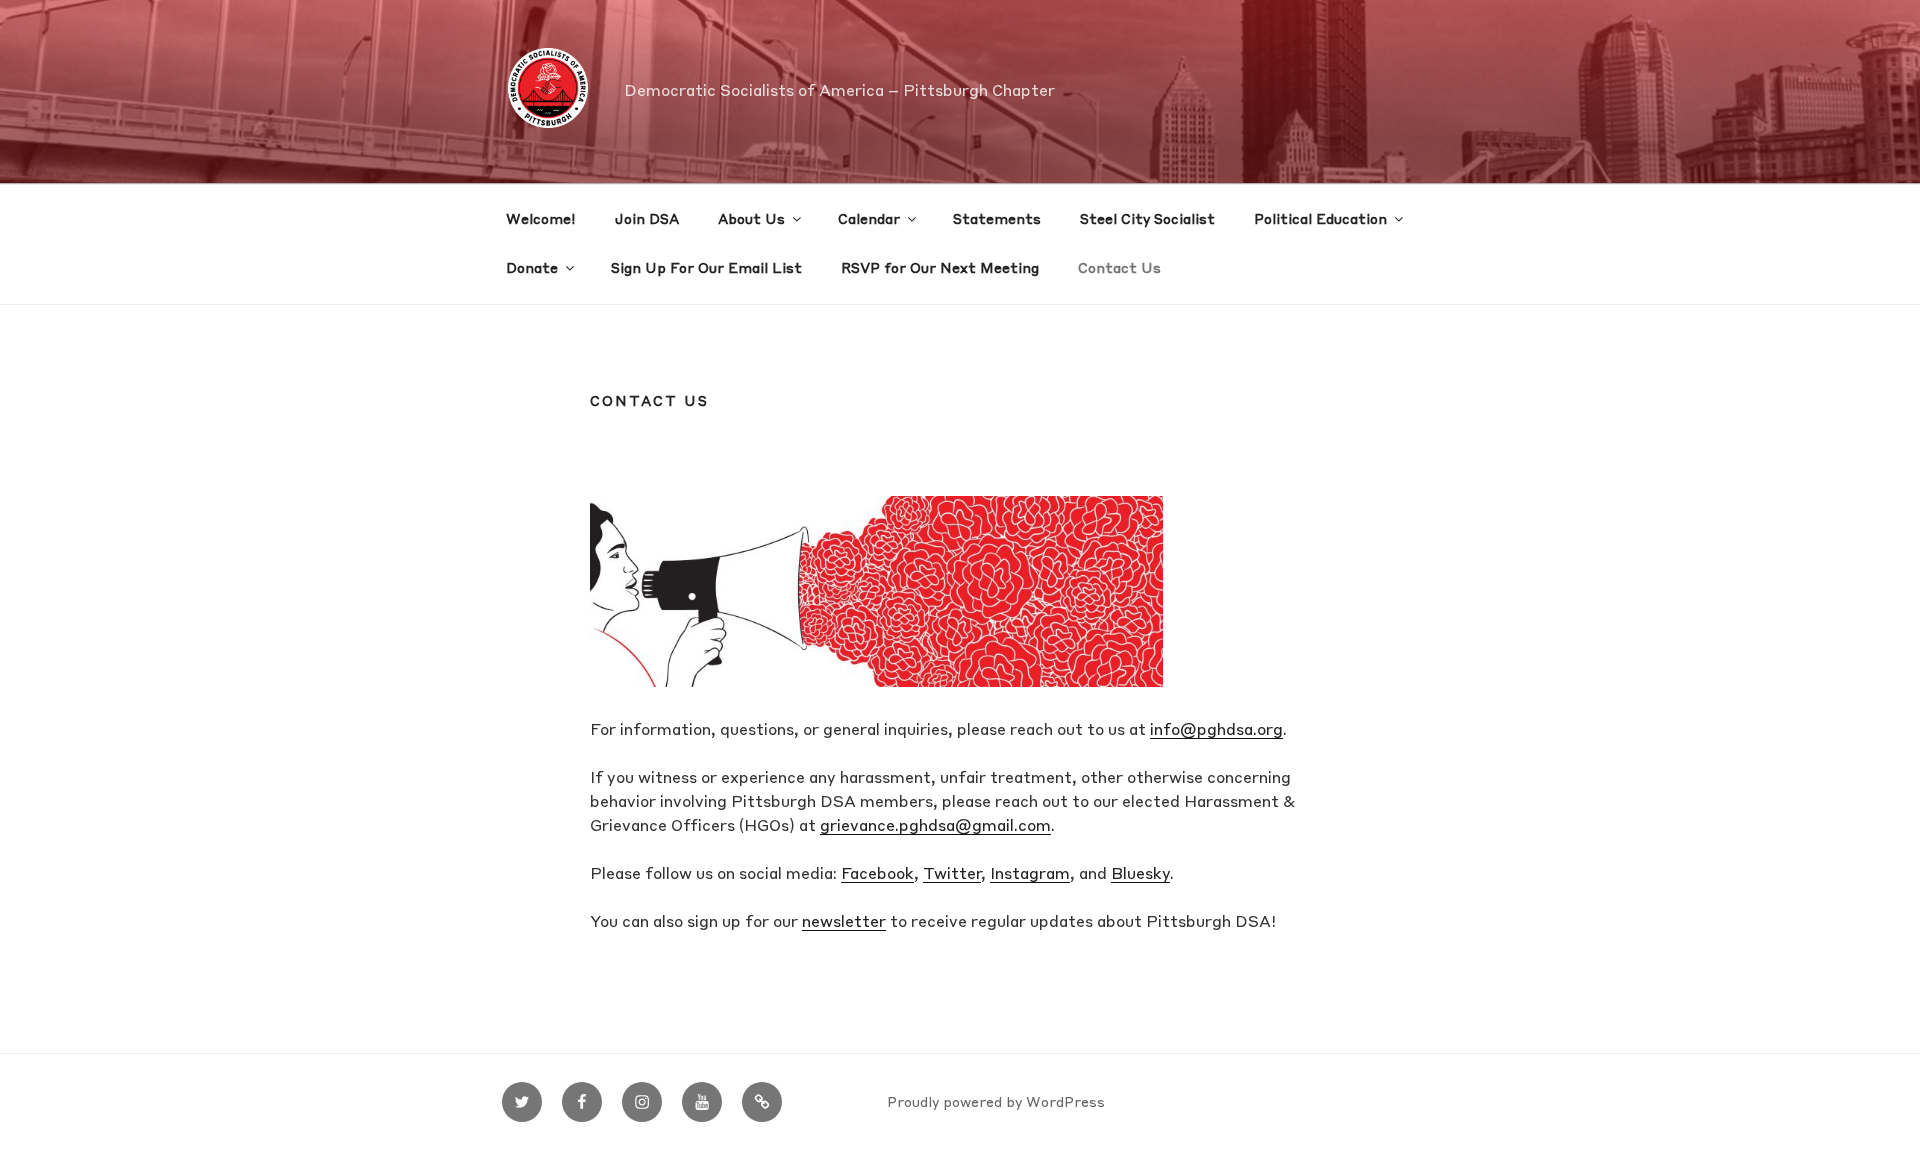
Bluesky (1140, 875)
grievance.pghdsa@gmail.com (935, 827)
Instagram (1030, 875)
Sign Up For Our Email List (706, 269)
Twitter (952, 875)
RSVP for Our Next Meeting (940, 269)
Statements (997, 220)
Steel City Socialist (1147, 220)
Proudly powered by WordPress (996, 1103)
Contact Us (1119, 269)
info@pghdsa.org (1216, 731)
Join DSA (647, 220)
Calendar (869, 220)
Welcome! (541, 220)
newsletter (844, 923)
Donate (532, 269)
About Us (751, 220)
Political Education (1320, 220)
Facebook (877, 875)
